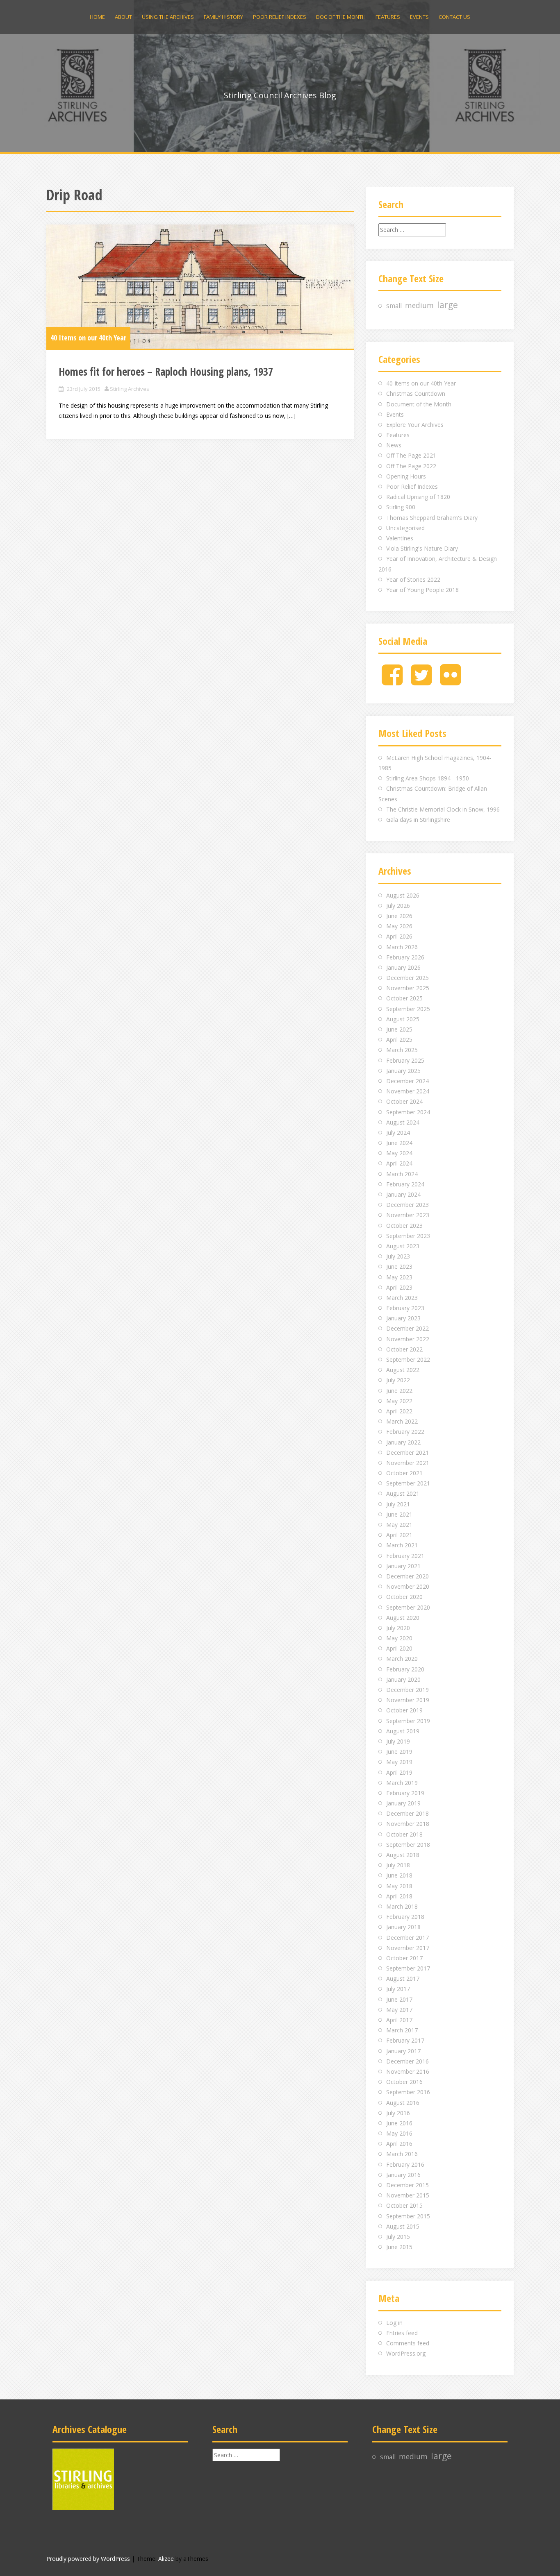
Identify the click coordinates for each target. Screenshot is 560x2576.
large (447, 305)
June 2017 (399, 1999)
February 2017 (405, 2040)
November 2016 (408, 2071)
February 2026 (405, 957)
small (394, 306)
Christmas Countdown (416, 393)
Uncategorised (405, 528)
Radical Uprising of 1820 (418, 497)
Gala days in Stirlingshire (418, 820)
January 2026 (403, 967)
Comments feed (408, 2343)
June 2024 (399, 1143)
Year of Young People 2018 (422, 590)
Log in (394, 2323)
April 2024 (399, 1163)
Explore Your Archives (415, 425)
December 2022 (407, 1328)
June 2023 (399, 1266)
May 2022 (399, 1401)
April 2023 (399, 1287)
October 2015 (404, 2205)
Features (388, 17)
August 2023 (403, 1246)
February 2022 (405, 1432)
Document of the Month (419, 404)
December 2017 (407, 1938)
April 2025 (399, 1040)
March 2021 (402, 1545)
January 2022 (403, 1442)
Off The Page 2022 (411, 466)
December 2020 (407, 1576)
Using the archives (168, 17)
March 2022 (402, 1421)
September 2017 (408, 1968)
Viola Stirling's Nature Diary (422, 548)
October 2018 (404, 1834)
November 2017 (408, 1948)
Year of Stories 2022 (413, 579)
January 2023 (403, 1318)
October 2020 (404, 1597)
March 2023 (402, 1298)
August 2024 (403, 1122)
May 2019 (399, 1762)
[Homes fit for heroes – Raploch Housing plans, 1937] (200, 287)
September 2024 (408, 1112)
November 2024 (408, 1091)
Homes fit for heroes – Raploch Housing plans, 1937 (166, 372)
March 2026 (402, 947)
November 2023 (408, 1215)
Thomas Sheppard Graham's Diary (432, 518)
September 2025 (408, 1009)
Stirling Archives (130, 389)
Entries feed (402, 2333)
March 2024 (402, 1174)
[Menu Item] (392, 681)
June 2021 (399, 1514)
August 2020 (403, 1618)
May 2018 (399, 1886)
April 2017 (399, 2020)
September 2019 (408, 1721)
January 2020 (403, 1679)
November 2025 (408, 988)
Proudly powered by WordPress (88, 2559)
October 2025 (404, 998)
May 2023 (399, 1277)
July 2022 (398, 1380)
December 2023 (407, 1205)
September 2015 (408, 2216)
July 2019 (398, 1741)
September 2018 (408, 1845)
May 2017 (399, 2010)
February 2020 (405, 1669)
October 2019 (404, 1710)
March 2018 (402, 1906)
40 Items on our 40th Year (88, 338)
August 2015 (403, 2226)
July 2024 (398, 1133)
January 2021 (403, 1566)
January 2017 (403, 2051)
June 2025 (399, 1029)
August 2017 (403, 1978)
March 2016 (402, 2154)
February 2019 (405, 1793)
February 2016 (405, 2164)
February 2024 (405, 1184)
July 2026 (398, 906)
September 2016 (408, 2092)
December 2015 (407, 2185)
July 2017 (398, 1989)
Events (419, 17)
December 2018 (407, 1813)
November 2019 (408, 1700)
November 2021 (408, 1463)
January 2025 (403, 1071)
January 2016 (403, 2175)
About (123, 17)
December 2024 (407, 1081)
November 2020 (408, 1586)
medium (419, 305)
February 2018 (405, 1917)
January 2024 (403, 1194)
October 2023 (404, 1226)
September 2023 (408, 1236)
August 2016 (403, 2103)
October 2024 (404, 1101)
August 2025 (403, 1019)
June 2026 (399, 916)
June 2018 (399, 1875)
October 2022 (404, 1349)
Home (97, 17)
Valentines (400, 538)
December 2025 (407, 978)
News (394, 445)
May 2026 (399, 926)
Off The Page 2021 (411, 455)
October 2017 (404, 1958)
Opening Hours (406, 476)
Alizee (166, 2559)
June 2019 (399, 1752)
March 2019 (402, 1783)
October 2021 (404, 1473)
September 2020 (408, 1607)
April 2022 (399, 1411)
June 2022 (399, 1391)
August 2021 (403, 1493)
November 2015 (408, 2195)
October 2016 (404, 2082)
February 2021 (405, 1556)
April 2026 (399, 936)
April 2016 (399, 2144)
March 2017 (402, 2030)
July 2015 (398, 2237)
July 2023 (398, 1256)
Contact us (454, 17)
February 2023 (405, 1308)
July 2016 (398, 2113)
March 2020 (402, 1659)
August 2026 (403, 895)
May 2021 (399, 1525)
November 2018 (408, 1824)
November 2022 (408, 1339)
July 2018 (398, 1865)
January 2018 (403, 1927)
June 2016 (399, 2123)
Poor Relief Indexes (280, 17)
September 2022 (408, 1359)
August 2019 (403, 1731)
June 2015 (399, 2247)
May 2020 (399, 1638)
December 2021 (407, 1452)
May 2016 (399, 2133)
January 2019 (403, 1803)
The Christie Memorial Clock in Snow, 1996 (443, 809)
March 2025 (402, 1050)
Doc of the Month (341, 17)
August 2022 (403, 1370)
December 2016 (407, 2061)
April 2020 (399, 1648)
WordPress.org (406, 2353)
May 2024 (399, 1153)
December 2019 (407, 1690)
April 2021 (399, 1535)
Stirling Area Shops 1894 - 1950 (428, 778)
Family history (223, 17)
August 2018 (403, 1855)
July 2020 (398, 1628)
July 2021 (398, 1504)
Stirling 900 (401, 507)
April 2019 (399, 1772)
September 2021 (408, 1483)
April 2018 (399, 1896)
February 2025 (405, 1060)
